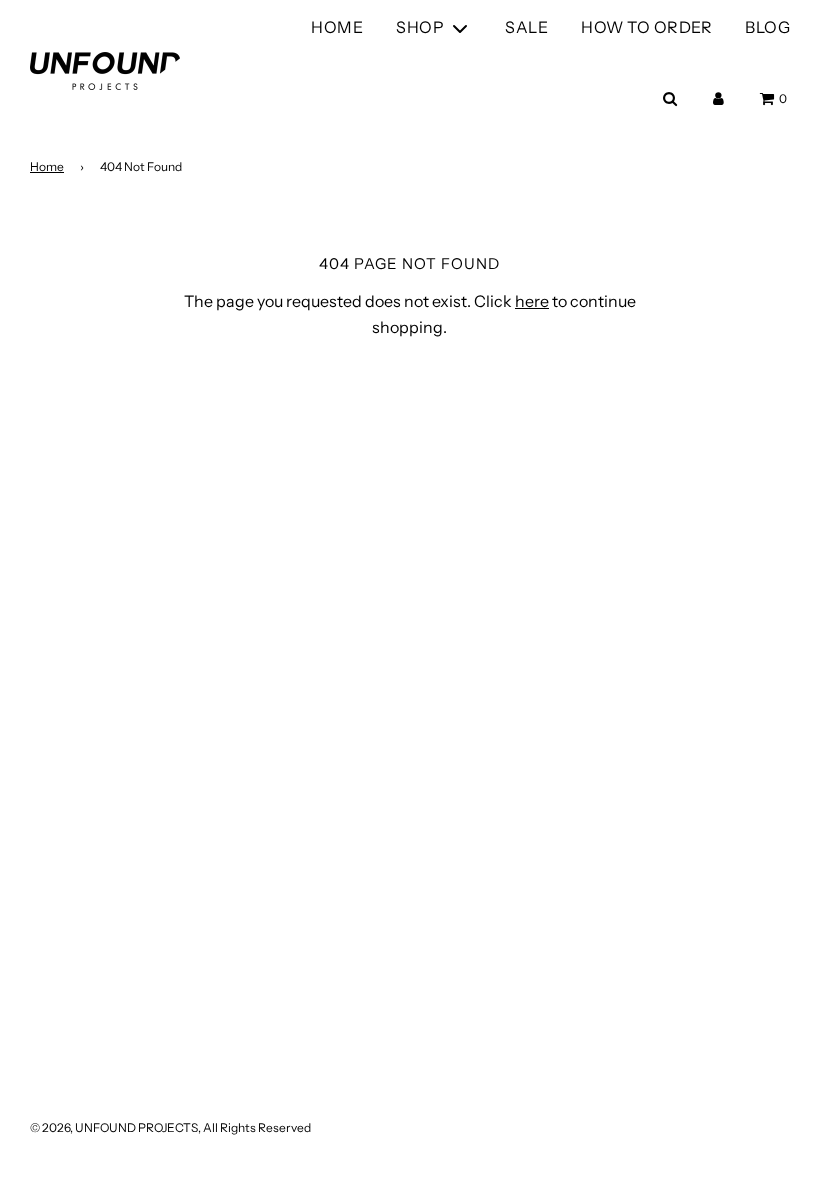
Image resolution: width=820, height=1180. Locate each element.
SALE (526, 27)
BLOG (767, 27)
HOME (337, 27)
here (532, 301)
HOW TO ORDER (646, 27)
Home (47, 166)
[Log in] (718, 98)
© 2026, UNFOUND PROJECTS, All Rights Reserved (170, 1127)
